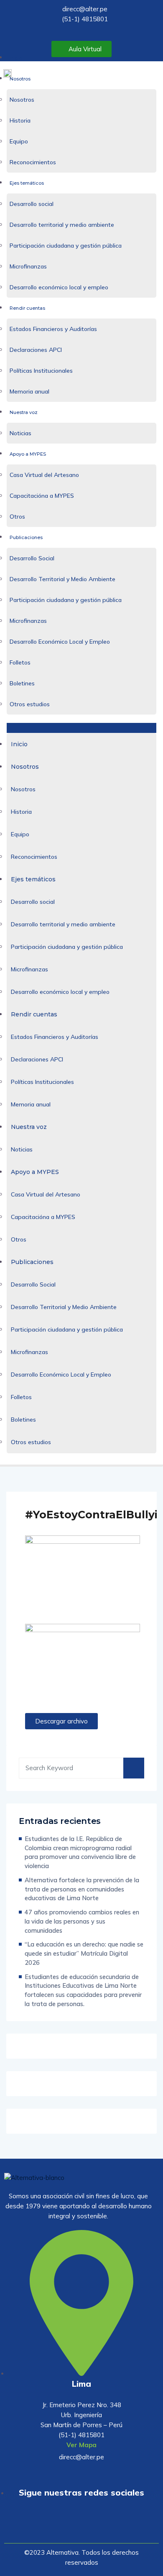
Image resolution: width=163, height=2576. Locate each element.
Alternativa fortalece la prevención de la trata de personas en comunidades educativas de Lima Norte (82, 1889)
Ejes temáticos (27, 183)
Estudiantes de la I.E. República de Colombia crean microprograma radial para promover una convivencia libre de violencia (80, 1852)
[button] (81, 728)
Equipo (19, 141)
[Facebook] (81, 2526)
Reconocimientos (33, 162)
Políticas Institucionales (41, 371)
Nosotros (20, 79)
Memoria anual (29, 391)
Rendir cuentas (27, 308)
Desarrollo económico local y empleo (59, 287)
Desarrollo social (32, 204)
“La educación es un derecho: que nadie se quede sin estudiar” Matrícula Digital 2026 (84, 1953)
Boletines (22, 683)
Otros (17, 517)
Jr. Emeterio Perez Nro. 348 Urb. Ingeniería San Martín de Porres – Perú (81, 2415)
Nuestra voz (24, 412)
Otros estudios (30, 704)
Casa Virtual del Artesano (44, 475)
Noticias (20, 433)
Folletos (20, 662)
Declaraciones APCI (36, 350)
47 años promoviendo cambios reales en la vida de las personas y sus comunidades (82, 1921)
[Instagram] (106, 2526)
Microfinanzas (28, 266)
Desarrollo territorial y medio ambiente (62, 225)
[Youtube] (57, 2526)
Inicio (16, 58)
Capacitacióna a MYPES (42, 496)
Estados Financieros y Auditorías (53, 329)
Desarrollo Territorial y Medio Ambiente (62, 579)
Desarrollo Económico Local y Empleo (60, 642)
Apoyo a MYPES (28, 454)
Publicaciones (26, 537)
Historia (20, 120)
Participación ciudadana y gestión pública (66, 246)
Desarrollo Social (32, 558)
